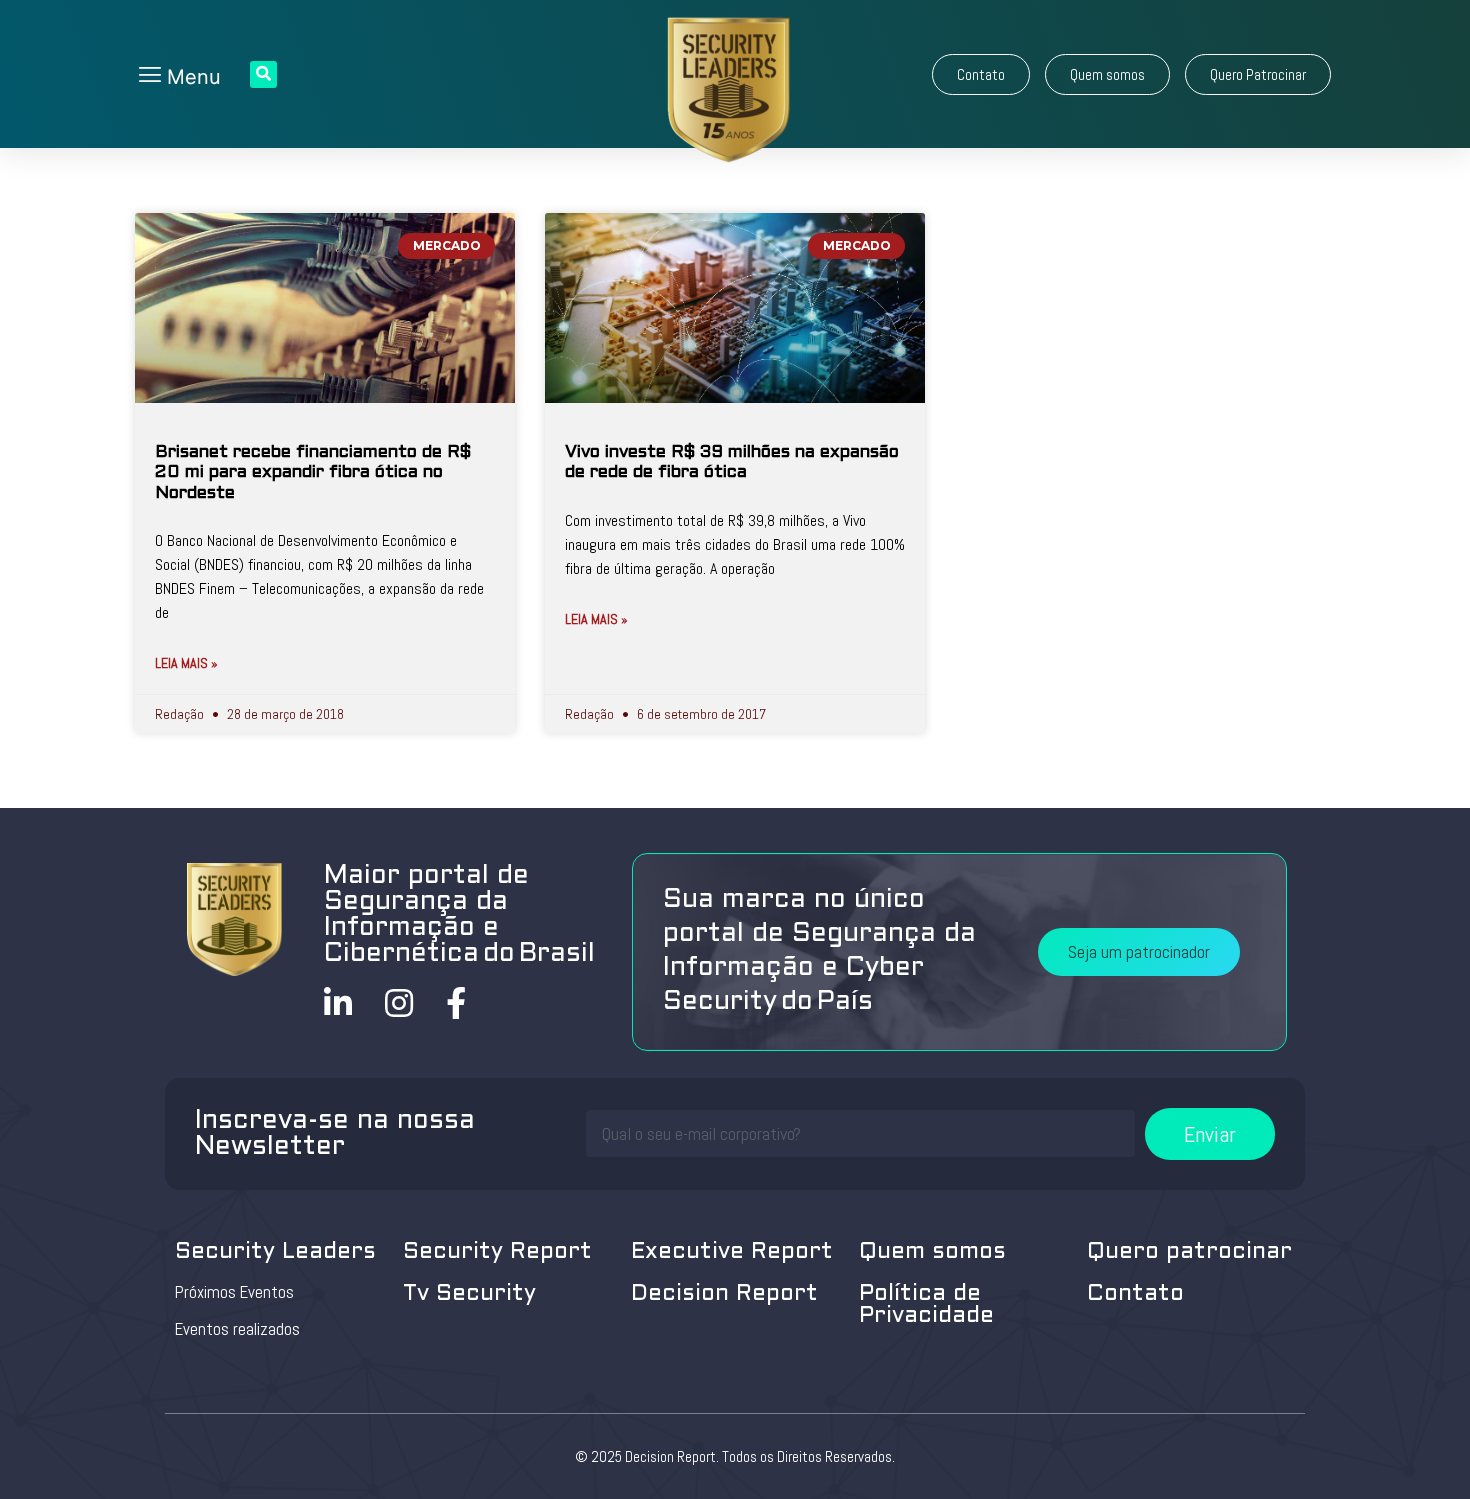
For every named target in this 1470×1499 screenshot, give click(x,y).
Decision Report (724, 1294)
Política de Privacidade (926, 1305)
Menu (191, 77)
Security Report (497, 1252)
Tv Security (469, 1294)
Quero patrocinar (1189, 1252)
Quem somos (932, 1252)
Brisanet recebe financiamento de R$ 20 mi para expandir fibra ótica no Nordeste (313, 473)
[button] (981, 74)
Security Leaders (275, 1252)
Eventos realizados (237, 1329)
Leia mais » (186, 663)
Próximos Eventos (234, 1292)
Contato (1135, 1294)
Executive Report (732, 1252)
